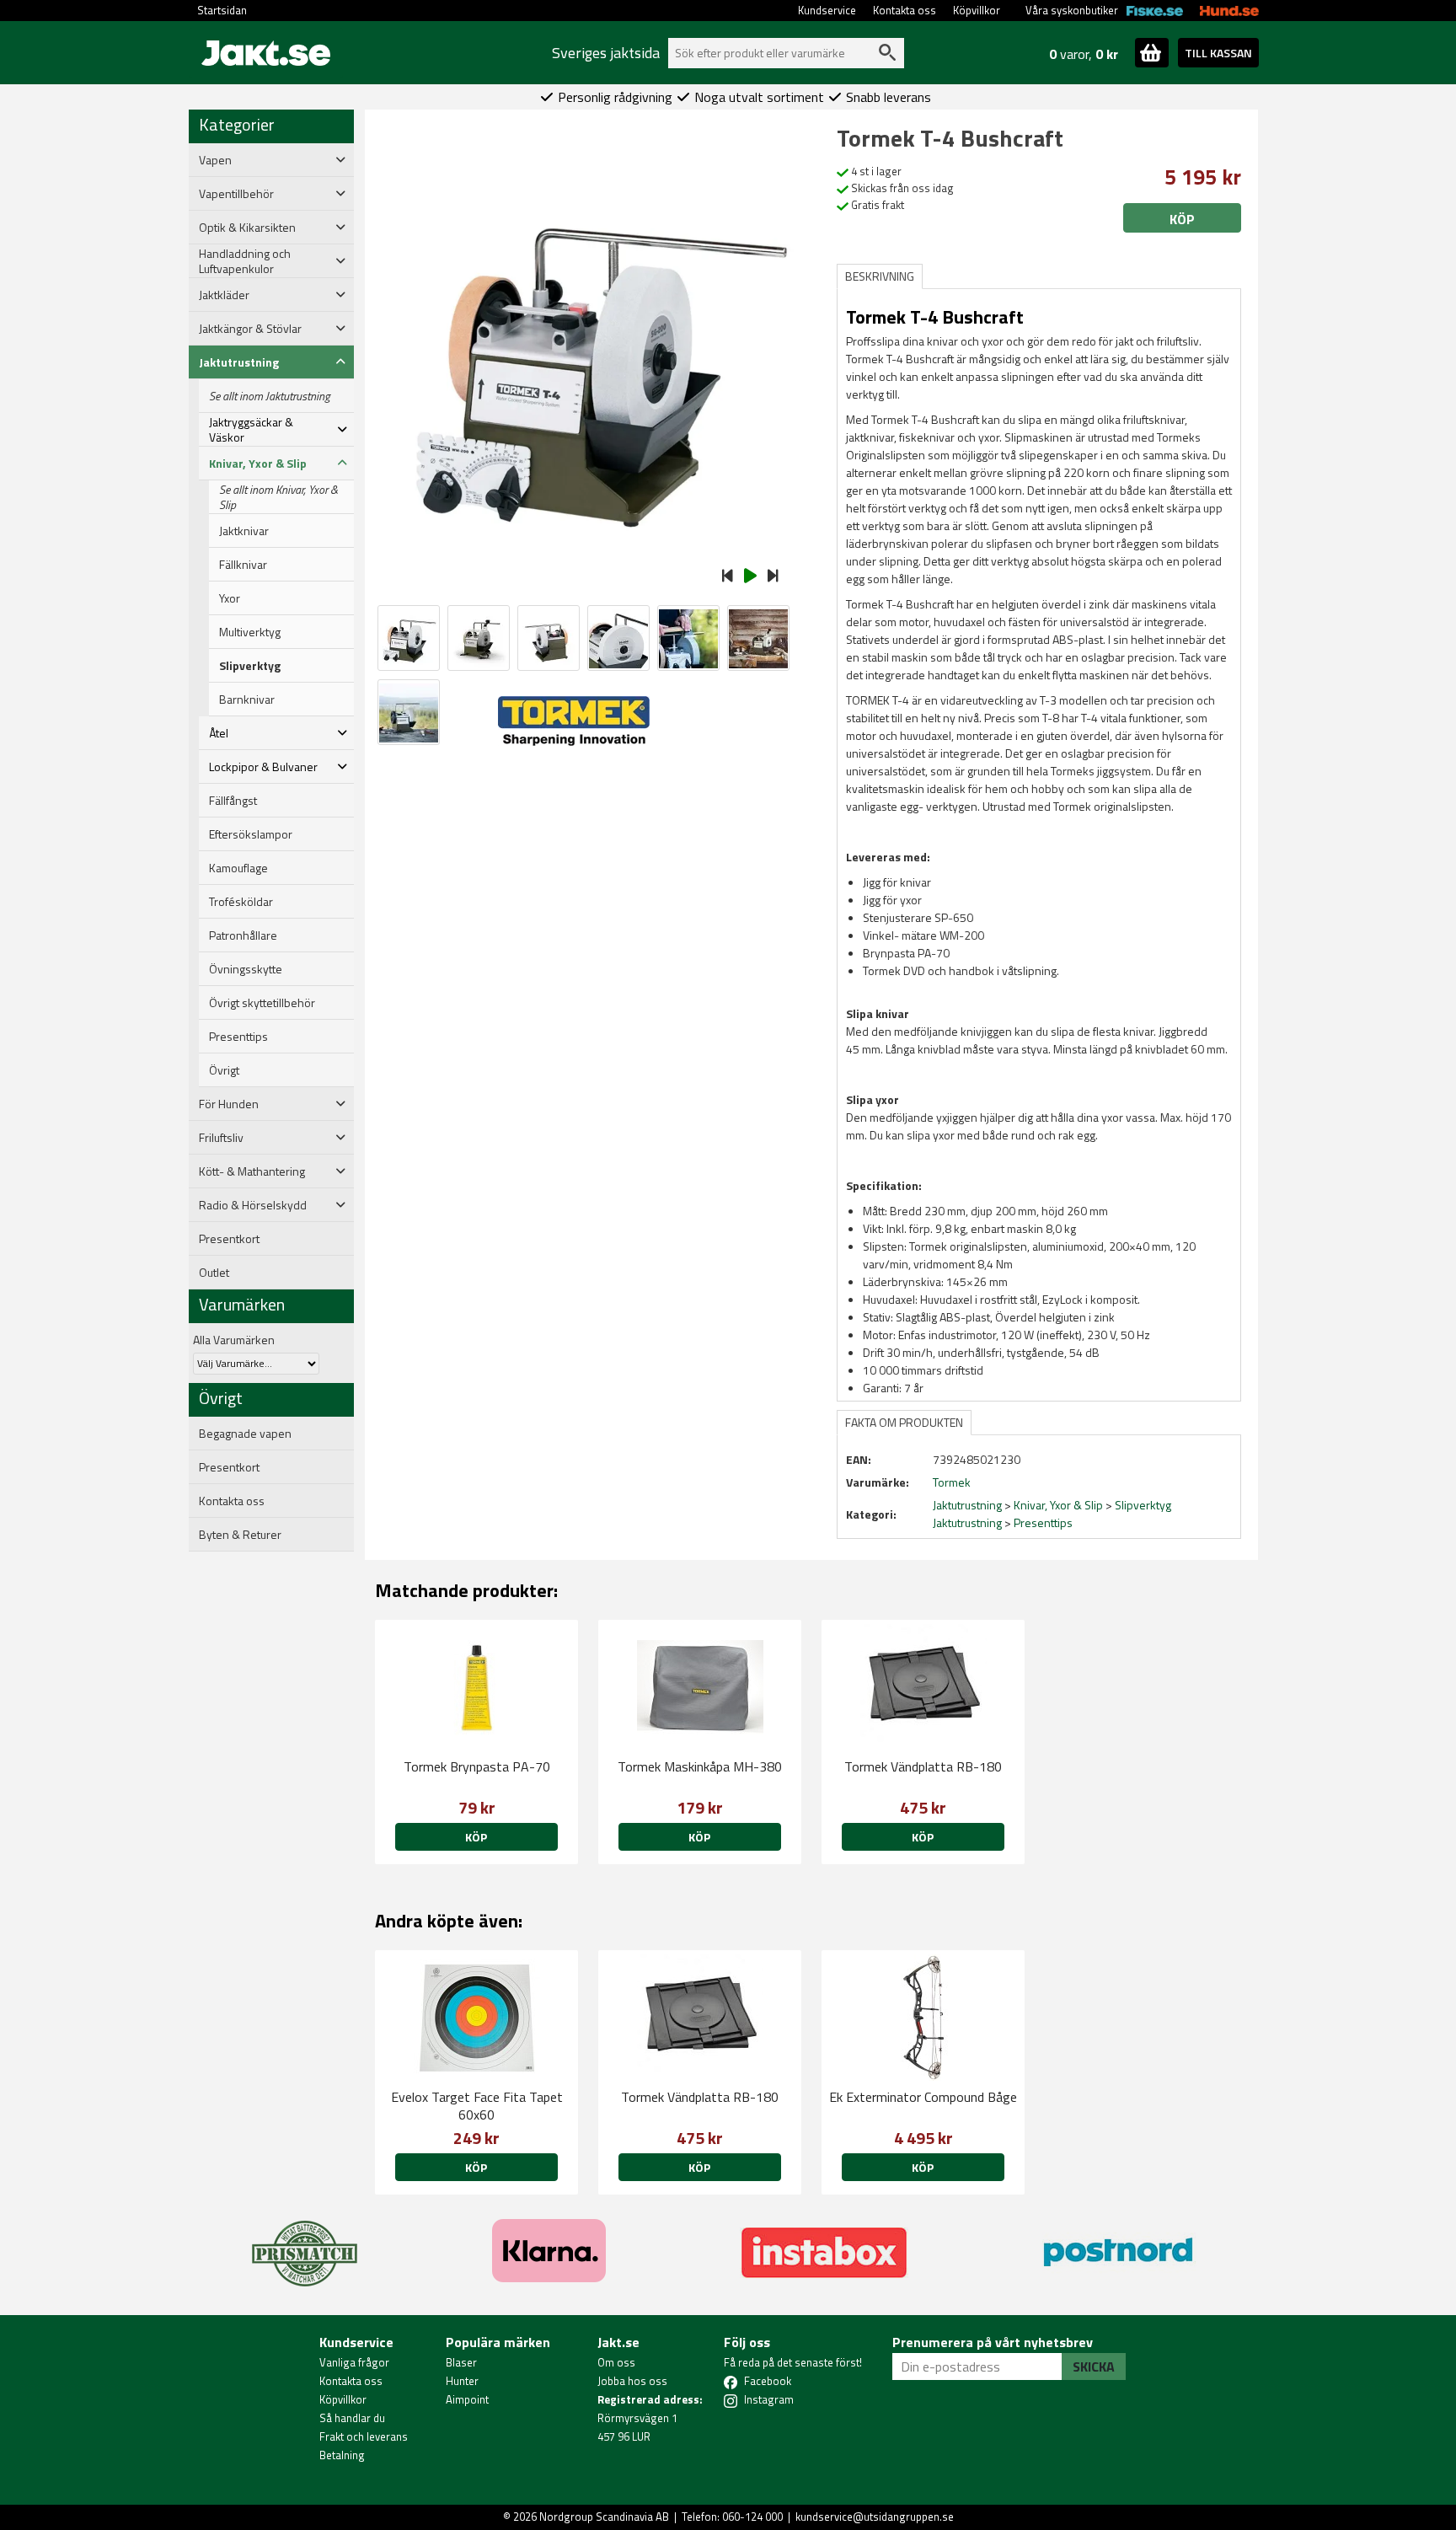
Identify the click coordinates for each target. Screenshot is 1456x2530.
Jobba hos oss (632, 2381)
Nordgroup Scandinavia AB (604, 2517)
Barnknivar (247, 700)
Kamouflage (238, 868)
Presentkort (229, 1239)
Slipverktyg (250, 666)
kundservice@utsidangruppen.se (875, 2517)
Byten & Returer (240, 1535)
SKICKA (1094, 2367)
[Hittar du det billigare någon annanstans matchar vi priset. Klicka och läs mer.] (305, 2243)
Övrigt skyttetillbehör (262, 1003)
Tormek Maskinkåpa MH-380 (700, 1766)
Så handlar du (352, 2418)
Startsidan (222, 10)
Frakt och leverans (364, 2436)
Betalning (342, 2455)
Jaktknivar (244, 531)
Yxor (230, 598)
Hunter (462, 2381)
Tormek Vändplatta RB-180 (923, 1766)
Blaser (461, 2362)
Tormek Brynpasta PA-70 (477, 1766)
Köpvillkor (977, 10)
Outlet (214, 1273)
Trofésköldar (241, 902)
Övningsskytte (246, 969)
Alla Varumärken (234, 1340)
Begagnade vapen (245, 1434)
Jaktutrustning (967, 1505)
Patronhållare (243, 935)
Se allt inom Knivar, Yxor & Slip (278, 497)
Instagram (769, 2399)
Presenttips (238, 1037)
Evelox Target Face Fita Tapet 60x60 (477, 2106)
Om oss (616, 2362)
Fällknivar (243, 565)
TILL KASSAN (1218, 53)
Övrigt (224, 1070)
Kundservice (827, 10)
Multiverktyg (250, 632)
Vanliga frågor (354, 2362)
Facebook (768, 2381)
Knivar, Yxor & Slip (1058, 1505)
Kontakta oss (905, 10)
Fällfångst (233, 801)
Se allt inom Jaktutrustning (270, 396)
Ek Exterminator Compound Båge (923, 2097)
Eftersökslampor (251, 834)
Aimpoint (467, 2399)
